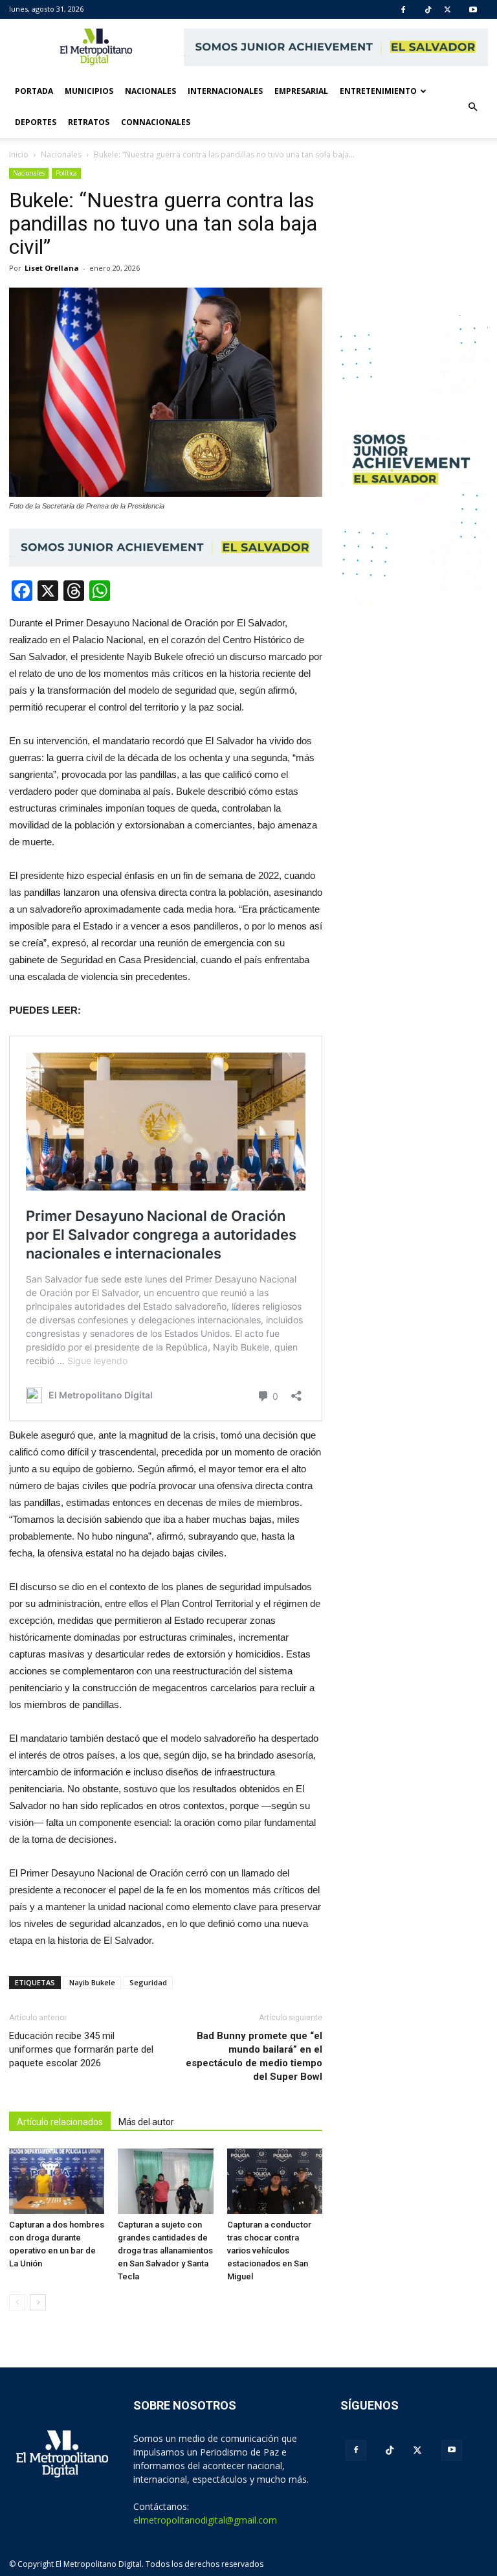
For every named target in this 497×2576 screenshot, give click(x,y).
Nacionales (150, 91)
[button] (472, 107)
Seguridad (148, 1982)
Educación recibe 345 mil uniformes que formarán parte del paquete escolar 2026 (81, 2049)
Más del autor (146, 2122)
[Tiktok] (428, 10)
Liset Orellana (52, 268)
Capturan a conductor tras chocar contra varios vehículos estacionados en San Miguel (269, 2251)
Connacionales (156, 122)
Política (66, 173)
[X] (447, 10)
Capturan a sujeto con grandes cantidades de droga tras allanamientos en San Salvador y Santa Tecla (165, 2251)
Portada (34, 91)
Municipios (89, 91)
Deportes (36, 122)
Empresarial (301, 91)
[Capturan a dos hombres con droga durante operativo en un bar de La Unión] (57, 2181)
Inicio (19, 154)
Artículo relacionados (60, 2122)
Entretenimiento (378, 91)
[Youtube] (473, 10)
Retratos (89, 122)
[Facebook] (403, 10)
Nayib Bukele (92, 1982)
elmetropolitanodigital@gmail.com (205, 2520)
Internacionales (225, 91)
